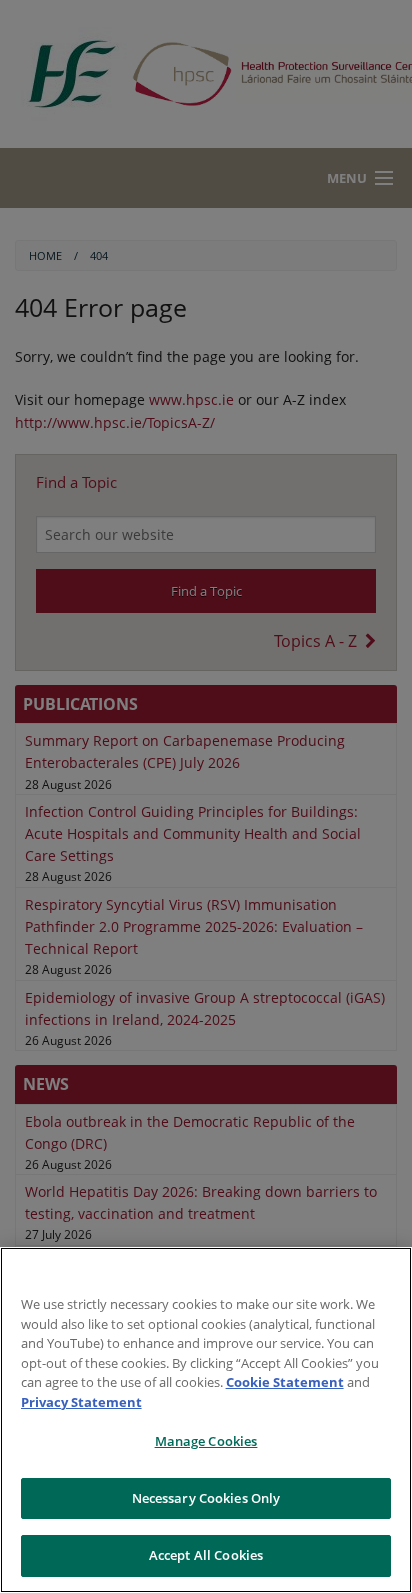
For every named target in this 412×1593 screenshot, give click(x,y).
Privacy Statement (81, 1402)
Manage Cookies (206, 1441)
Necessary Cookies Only (206, 1498)
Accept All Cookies (206, 1555)
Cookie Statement (285, 1382)
